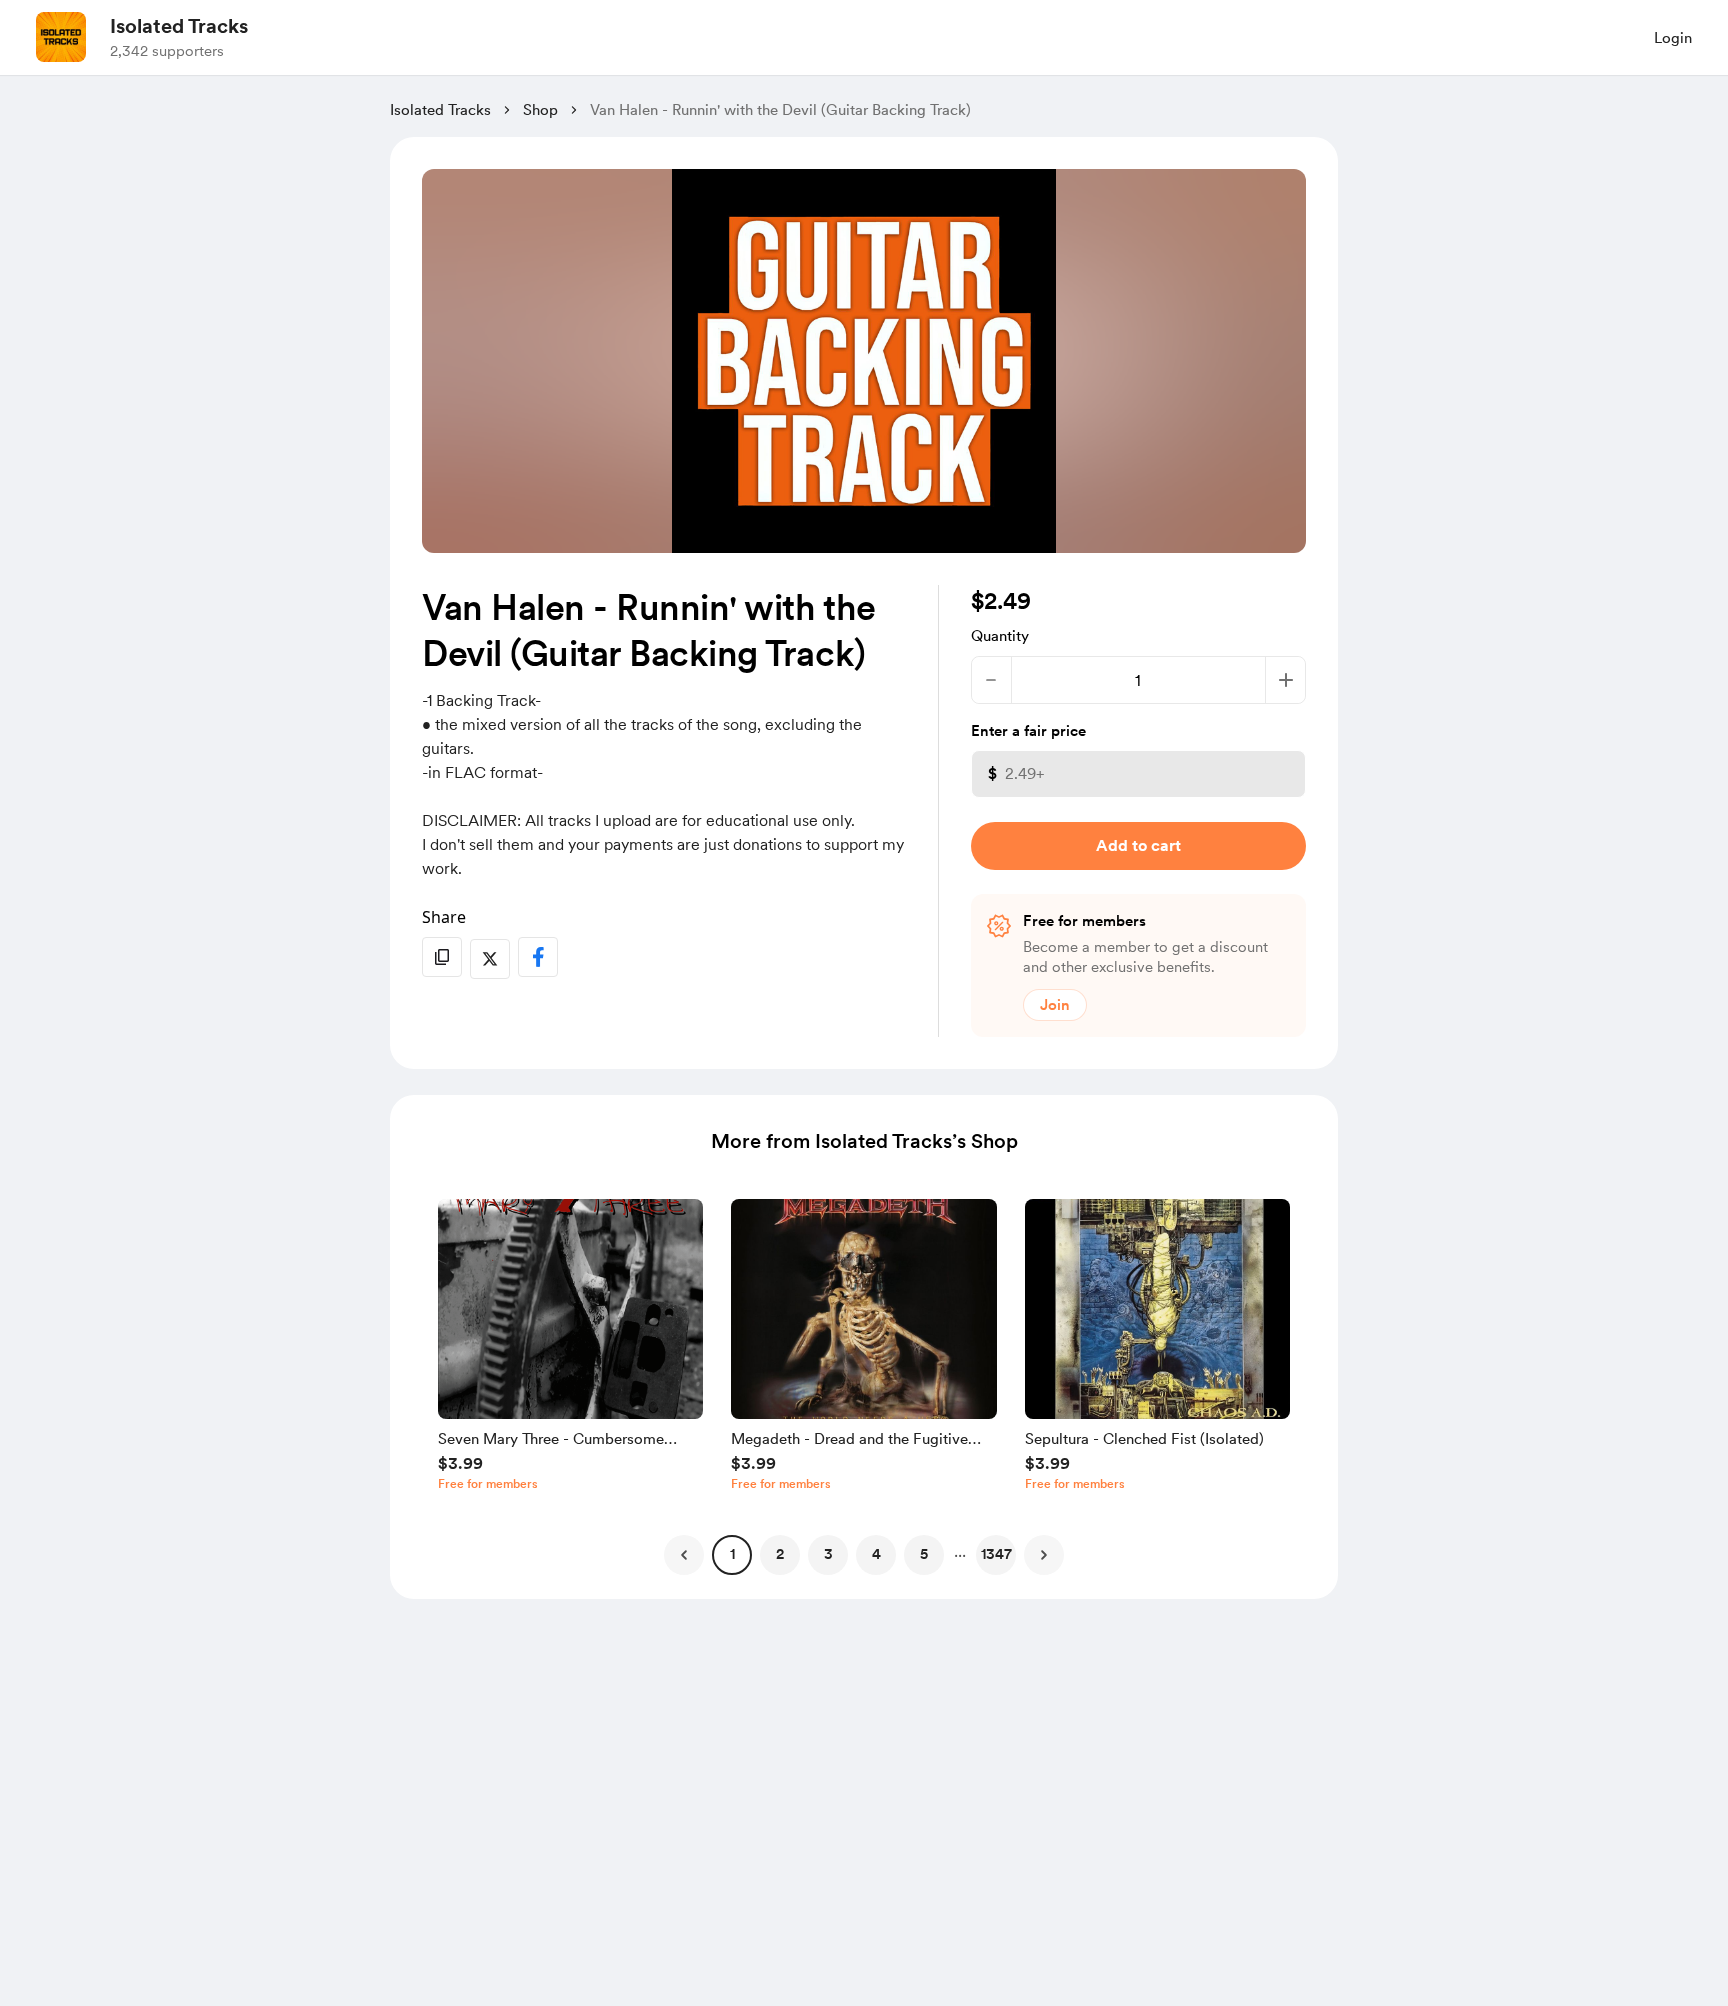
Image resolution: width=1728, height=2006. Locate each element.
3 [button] (828, 1554)
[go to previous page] (684, 1555)
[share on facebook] (538, 957)
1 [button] (732, 1554)
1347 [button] (996, 1554)
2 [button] (780, 1554)
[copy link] (442, 957)
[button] (570, 1350)
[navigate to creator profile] (61, 37)
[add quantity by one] (1285, 680)
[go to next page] (1044, 1555)
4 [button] (876, 1554)
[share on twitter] (490, 959)
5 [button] (924, 1554)
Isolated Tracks (179, 26)
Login (1673, 38)
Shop (540, 110)
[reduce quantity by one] (991, 680)
